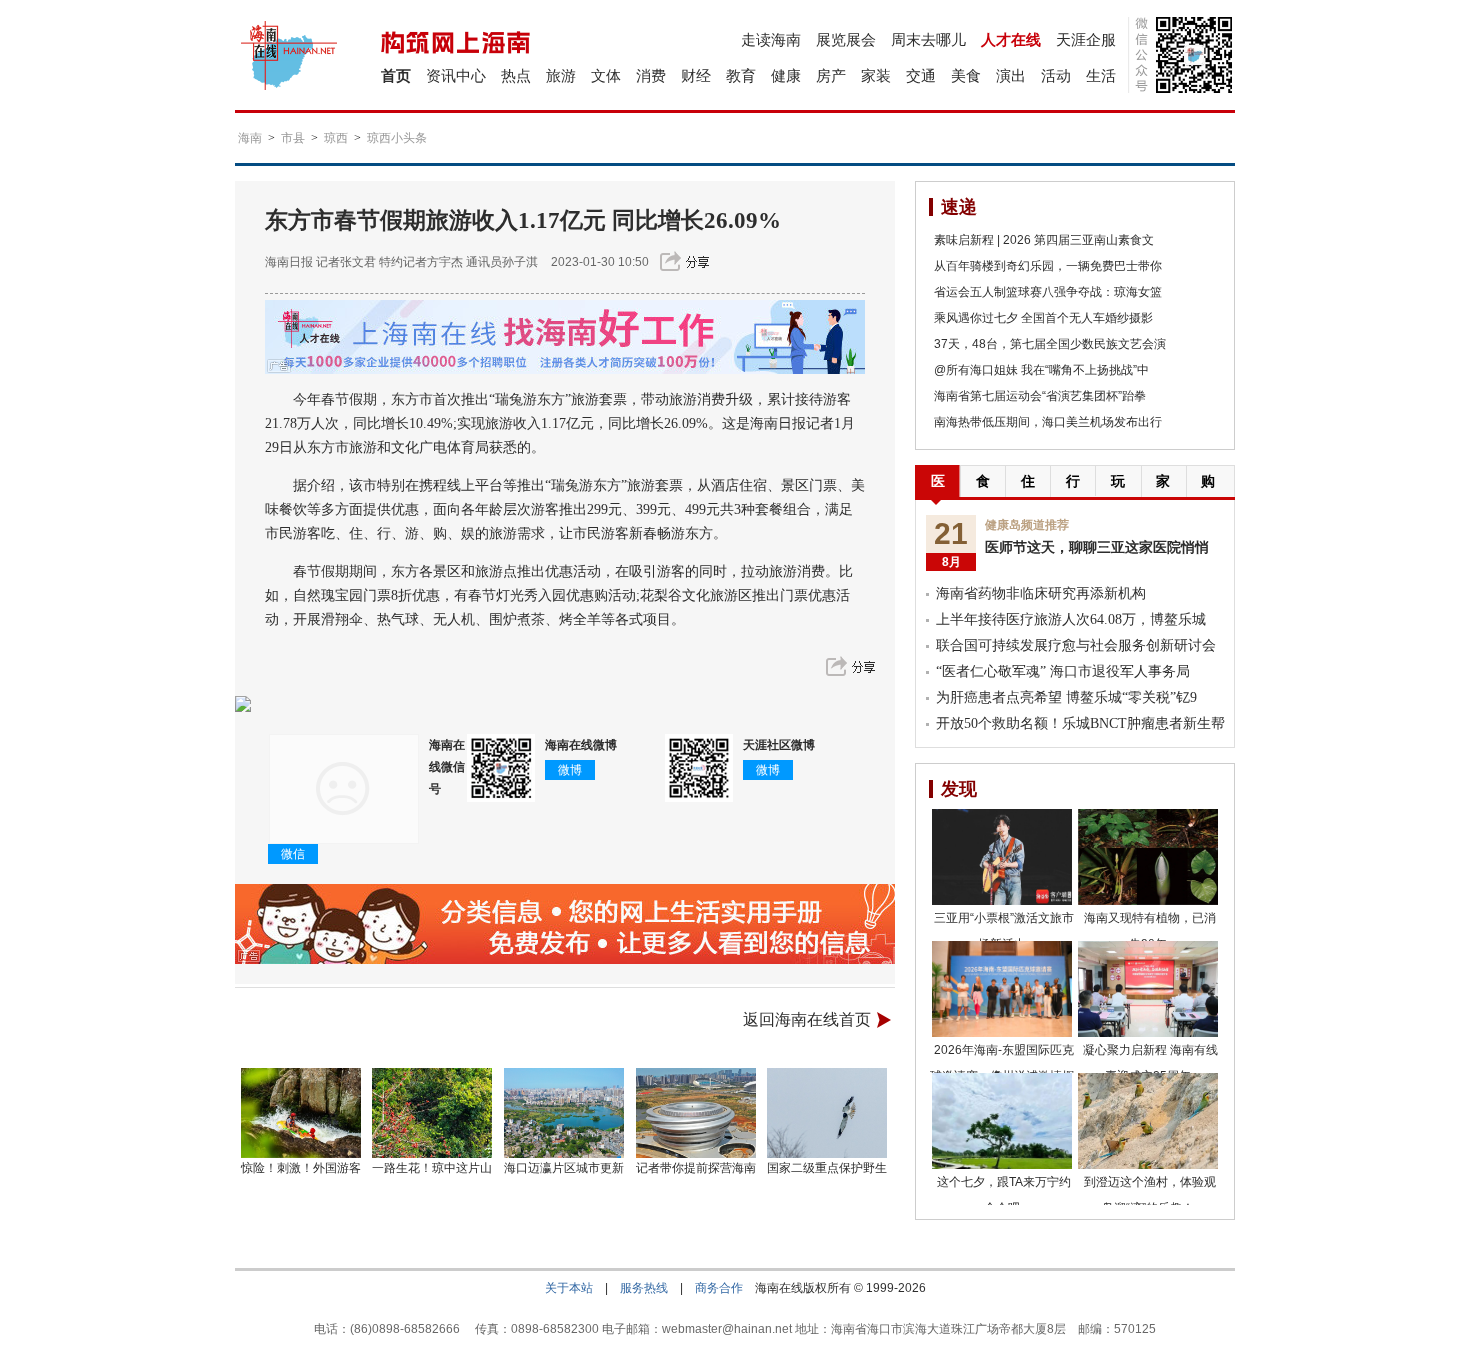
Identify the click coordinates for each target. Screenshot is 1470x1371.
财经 (696, 75)
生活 (1101, 75)
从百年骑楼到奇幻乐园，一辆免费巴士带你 (1048, 266)
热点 (516, 75)
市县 (293, 138)
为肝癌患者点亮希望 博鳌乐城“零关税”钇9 (1066, 697)
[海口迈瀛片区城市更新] (564, 1113)
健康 (786, 75)
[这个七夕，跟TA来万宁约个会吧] (1002, 1121)
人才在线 (1011, 39)
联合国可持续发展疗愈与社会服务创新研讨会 (1076, 645)
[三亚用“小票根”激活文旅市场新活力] (1002, 857)
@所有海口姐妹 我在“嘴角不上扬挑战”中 (1041, 370)
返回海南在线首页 (807, 1019)
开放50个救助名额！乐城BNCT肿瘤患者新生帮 (1080, 723)
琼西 (336, 138)
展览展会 (846, 39)
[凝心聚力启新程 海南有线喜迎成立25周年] (1148, 989)
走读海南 (771, 39)
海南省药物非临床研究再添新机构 (1041, 593)
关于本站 (569, 1288)
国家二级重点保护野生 (827, 1168)
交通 (921, 75)
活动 (1056, 75)
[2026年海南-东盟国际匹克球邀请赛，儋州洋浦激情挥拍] (1002, 989)
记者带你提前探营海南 (696, 1168)
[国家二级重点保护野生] (828, 1113)
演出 (1011, 75)
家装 (876, 75)
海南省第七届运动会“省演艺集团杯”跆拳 (1040, 396)
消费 (651, 75)
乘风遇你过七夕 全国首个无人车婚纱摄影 (1043, 318)
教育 (741, 75)
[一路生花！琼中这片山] (433, 1113)
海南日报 (289, 262)
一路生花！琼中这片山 (432, 1168)
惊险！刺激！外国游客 (301, 1168)
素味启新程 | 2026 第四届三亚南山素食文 (1044, 240)
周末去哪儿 (928, 39)
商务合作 (719, 1288)
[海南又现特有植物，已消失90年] (1148, 857)
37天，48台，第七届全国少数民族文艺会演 (1050, 344)
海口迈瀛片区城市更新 (564, 1168)
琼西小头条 (397, 138)
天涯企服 (1086, 39)
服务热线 (644, 1288)
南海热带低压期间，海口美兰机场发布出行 (1048, 422)
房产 (831, 75)
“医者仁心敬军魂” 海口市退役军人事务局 (1063, 671)
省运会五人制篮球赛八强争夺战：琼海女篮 (1048, 292)
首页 (396, 75)
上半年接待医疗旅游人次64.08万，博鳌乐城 (1071, 619)
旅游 (561, 75)
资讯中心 (456, 75)
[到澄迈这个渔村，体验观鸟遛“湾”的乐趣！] (1148, 1121)
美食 (966, 75)
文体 (606, 75)
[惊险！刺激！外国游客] (301, 1113)
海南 (250, 138)
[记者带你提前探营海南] (696, 1113)
